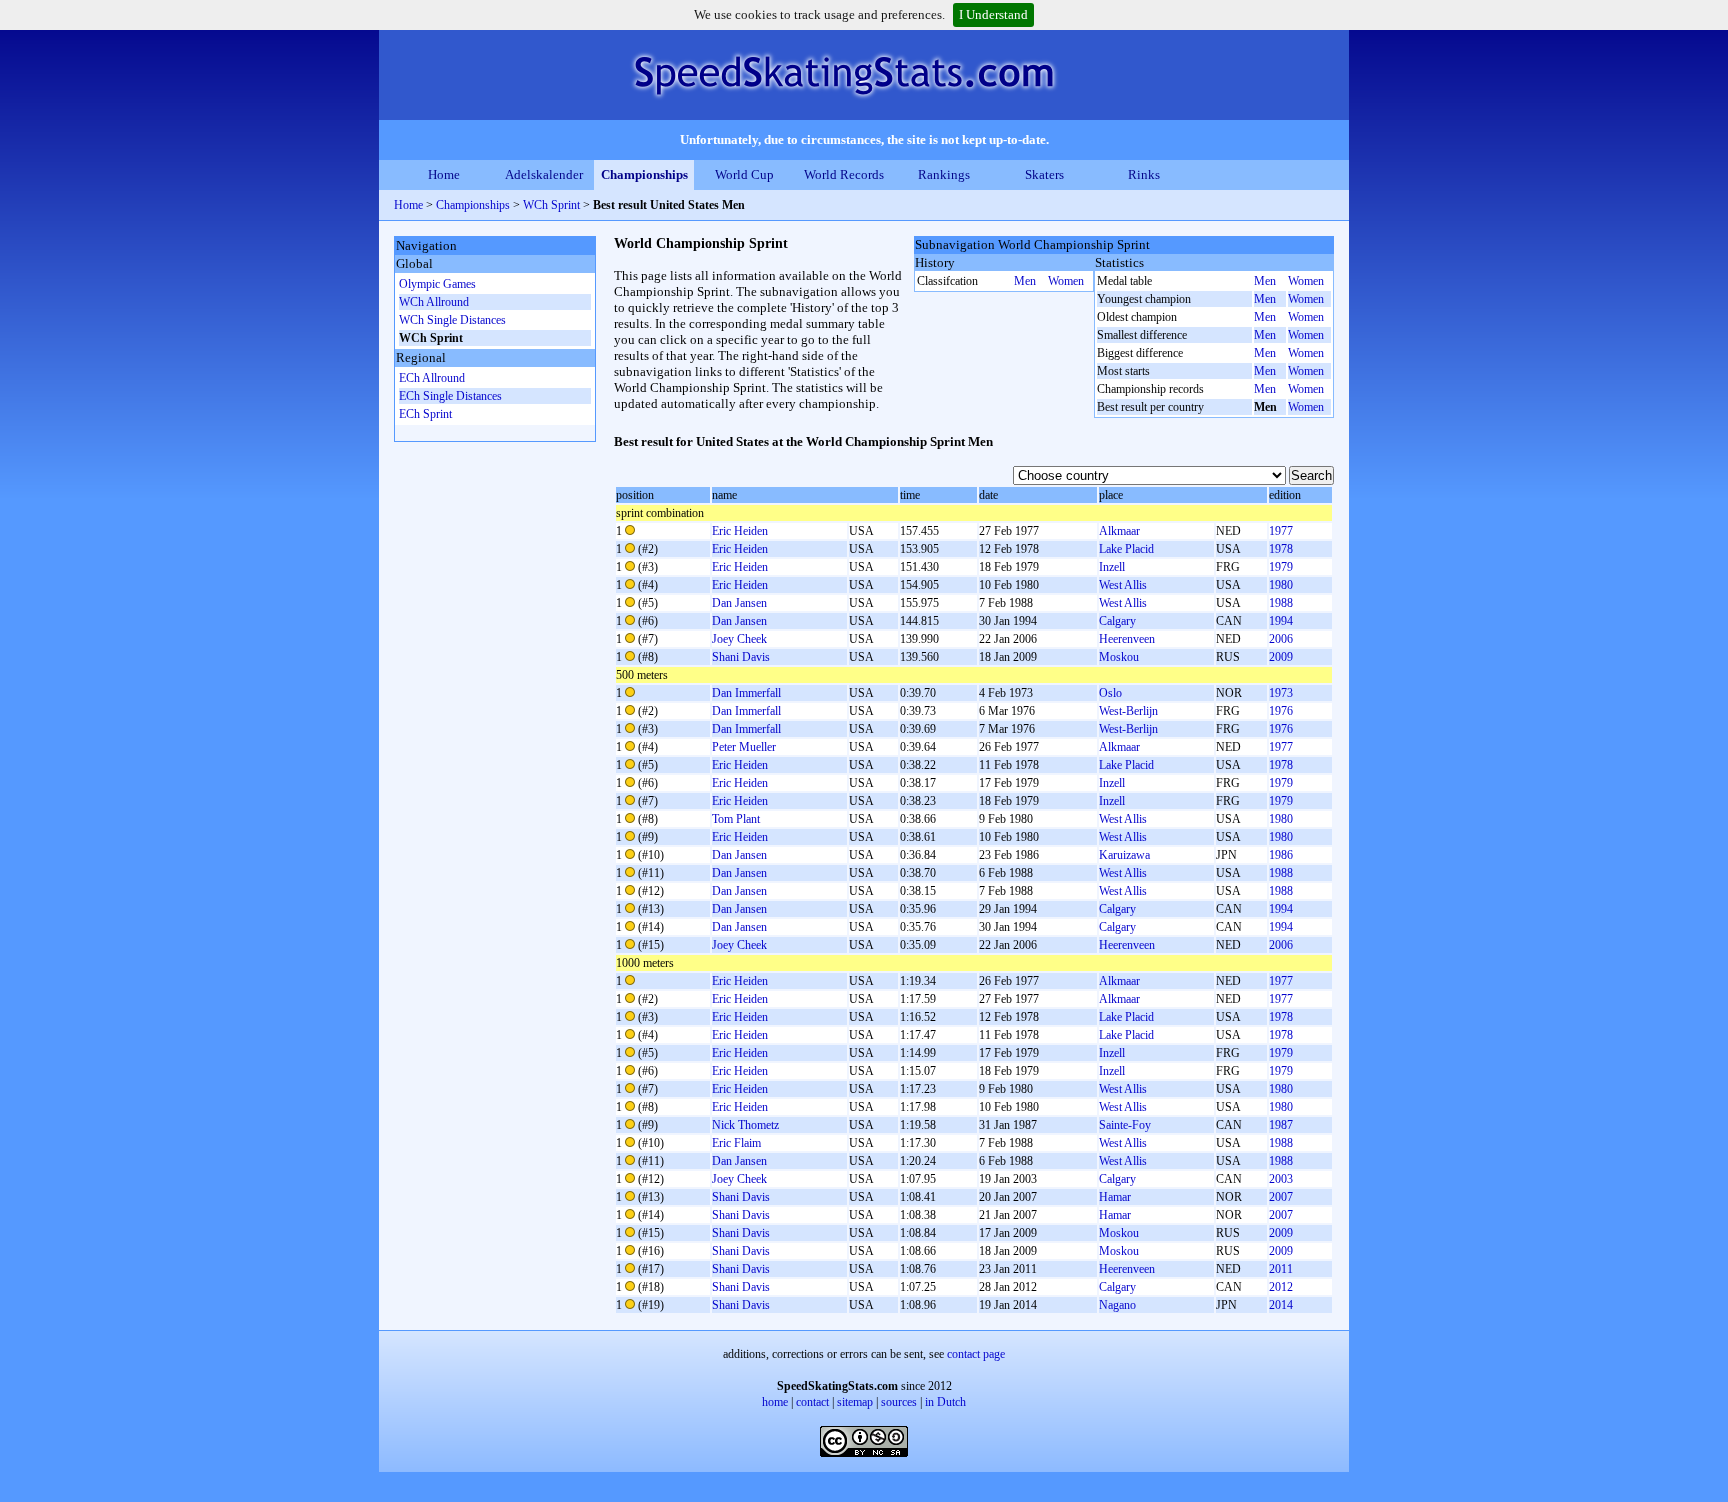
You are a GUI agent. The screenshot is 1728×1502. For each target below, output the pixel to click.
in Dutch (945, 1402)
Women (1066, 281)
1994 (1281, 621)
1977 (1281, 531)
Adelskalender (544, 174)
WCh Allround (434, 302)
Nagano (1117, 1305)
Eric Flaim (736, 1143)
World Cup (744, 174)
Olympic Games (437, 284)
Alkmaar (1119, 531)
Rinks (1144, 174)
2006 (1281, 639)
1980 (1281, 585)
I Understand (993, 14)
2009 (1281, 657)
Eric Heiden (740, 531)
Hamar (1115, 1197)
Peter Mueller (744, 747)
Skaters (1044, 174)
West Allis (1123, 585)
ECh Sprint (425, 414)
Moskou (1119, 657)
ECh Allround (432, 378)
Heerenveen (1127, 639)
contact (812, 1402)
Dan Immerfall (746, 693)
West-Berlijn (1128, 711)
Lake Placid (1126, 549)
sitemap (855, 1402)
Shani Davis (741, 657)
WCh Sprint (553, 205)
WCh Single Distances (452, 320)
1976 (1281, 711)
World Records (844, 174)
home (775, 1402)
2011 (1281, 1269)
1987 (1281, 1125)
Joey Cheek (739, 639)
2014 (1281, 1305)
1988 (1281, 603)
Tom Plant (736, 819)
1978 (1281, 549)
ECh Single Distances (450, 396)
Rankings (944, 174)
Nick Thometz (745, 1125)
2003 (1281, 1179)
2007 (1281, 1197)
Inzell (1112, 567)
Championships (644, 174)
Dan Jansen (739, 603)
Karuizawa (1124, 855)
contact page (976, 1354)
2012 (1281, 1287)
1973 (1281, 693)
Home (444, 174)
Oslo (1110, 693)
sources (899, 1402)
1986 (1281, 855)
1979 (1281, 567)
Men (1025, 281)
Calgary (1117, 621)
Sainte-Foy (1125, 1125)
